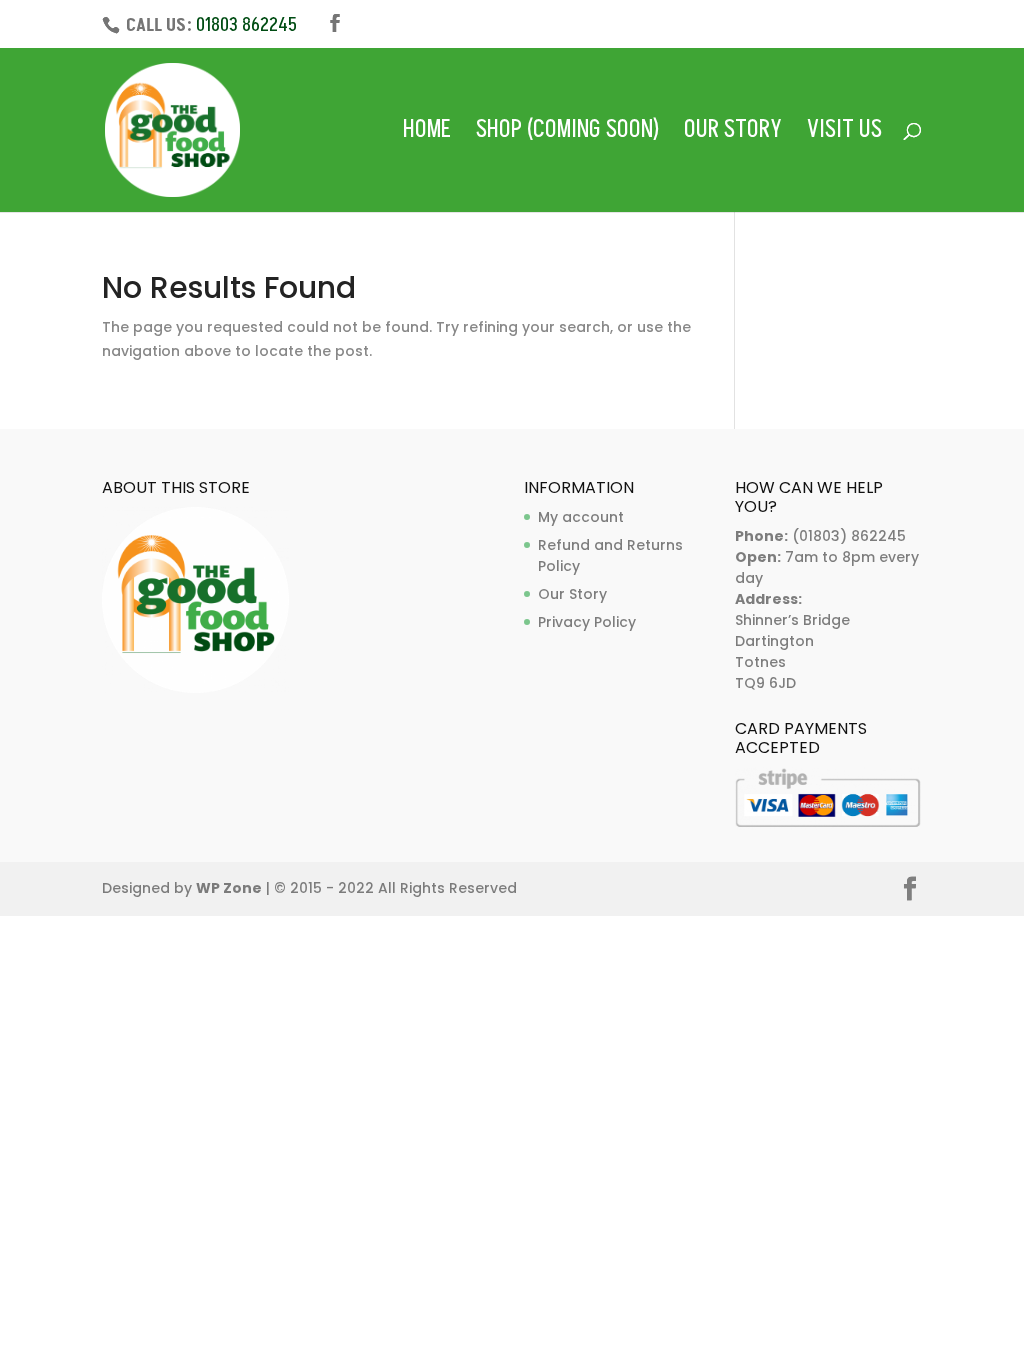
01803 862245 (246, 25)
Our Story (733, 134)
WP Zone (229, 888)
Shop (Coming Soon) (567, 134)
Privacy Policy (587, 622)
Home (427, 134)
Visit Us (844, 134)
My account (581, 517)
